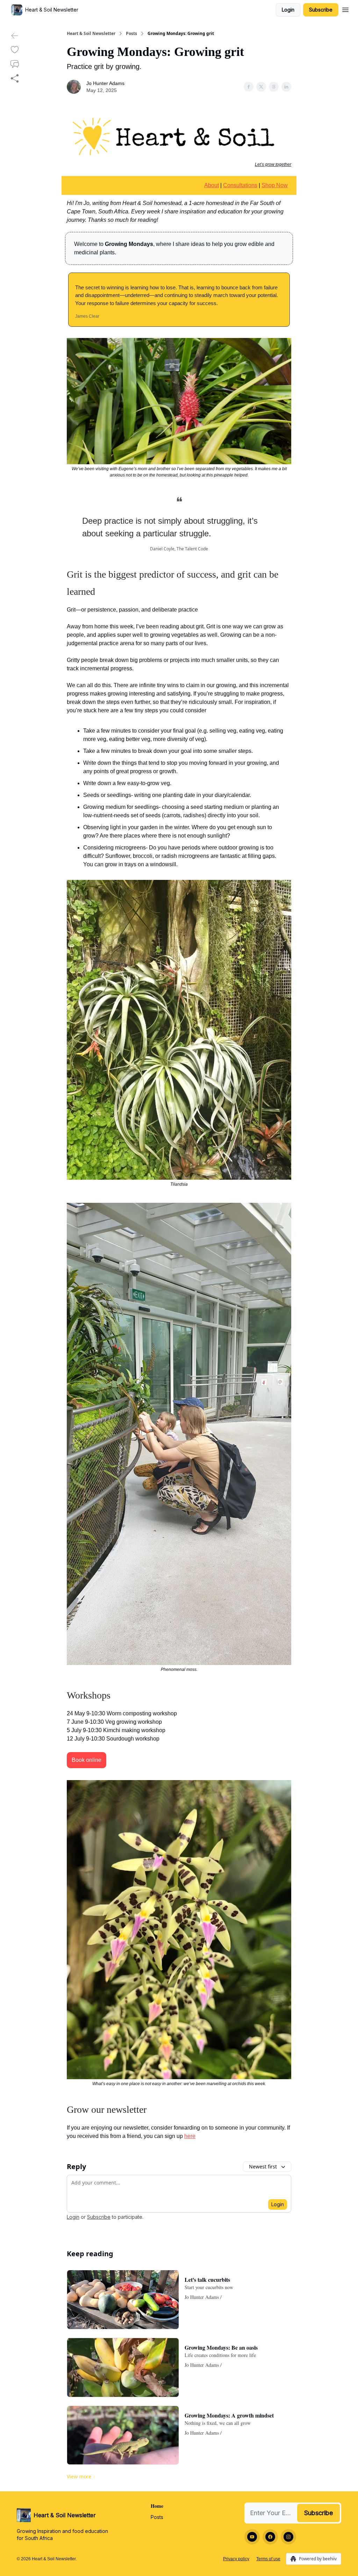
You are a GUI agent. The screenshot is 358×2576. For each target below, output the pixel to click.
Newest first (263, 2166)
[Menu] (345, 9)
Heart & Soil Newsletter (91, 34)
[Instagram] (288, 2537)
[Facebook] (270, 2537)
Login (288, 10)
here (190, 2136)
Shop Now (275, 185)
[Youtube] (252, 2537)
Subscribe (321, 10)
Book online (87, 1760)
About (212, 185)
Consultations (240, 185)
